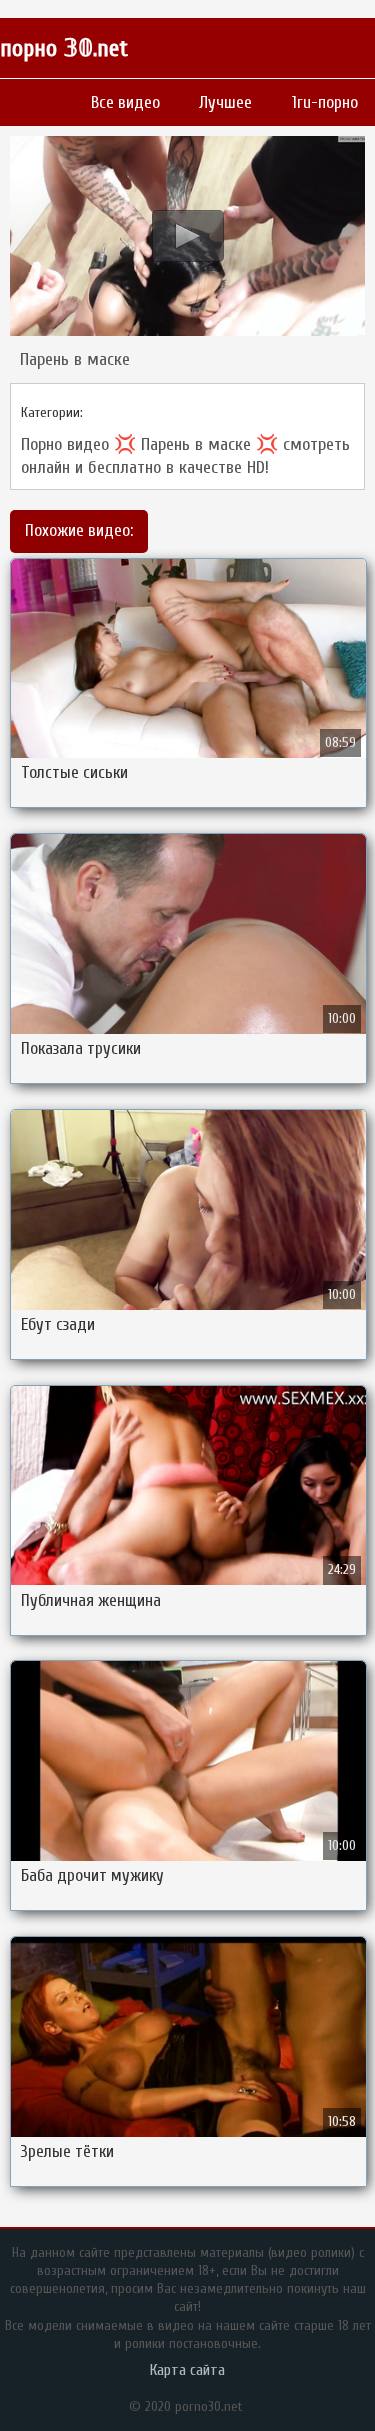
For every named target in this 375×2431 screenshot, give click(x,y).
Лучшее (225, 102)
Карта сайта (187, 2370)
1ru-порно (325, 102)
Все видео (125, 102)
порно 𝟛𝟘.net (64, 48)
